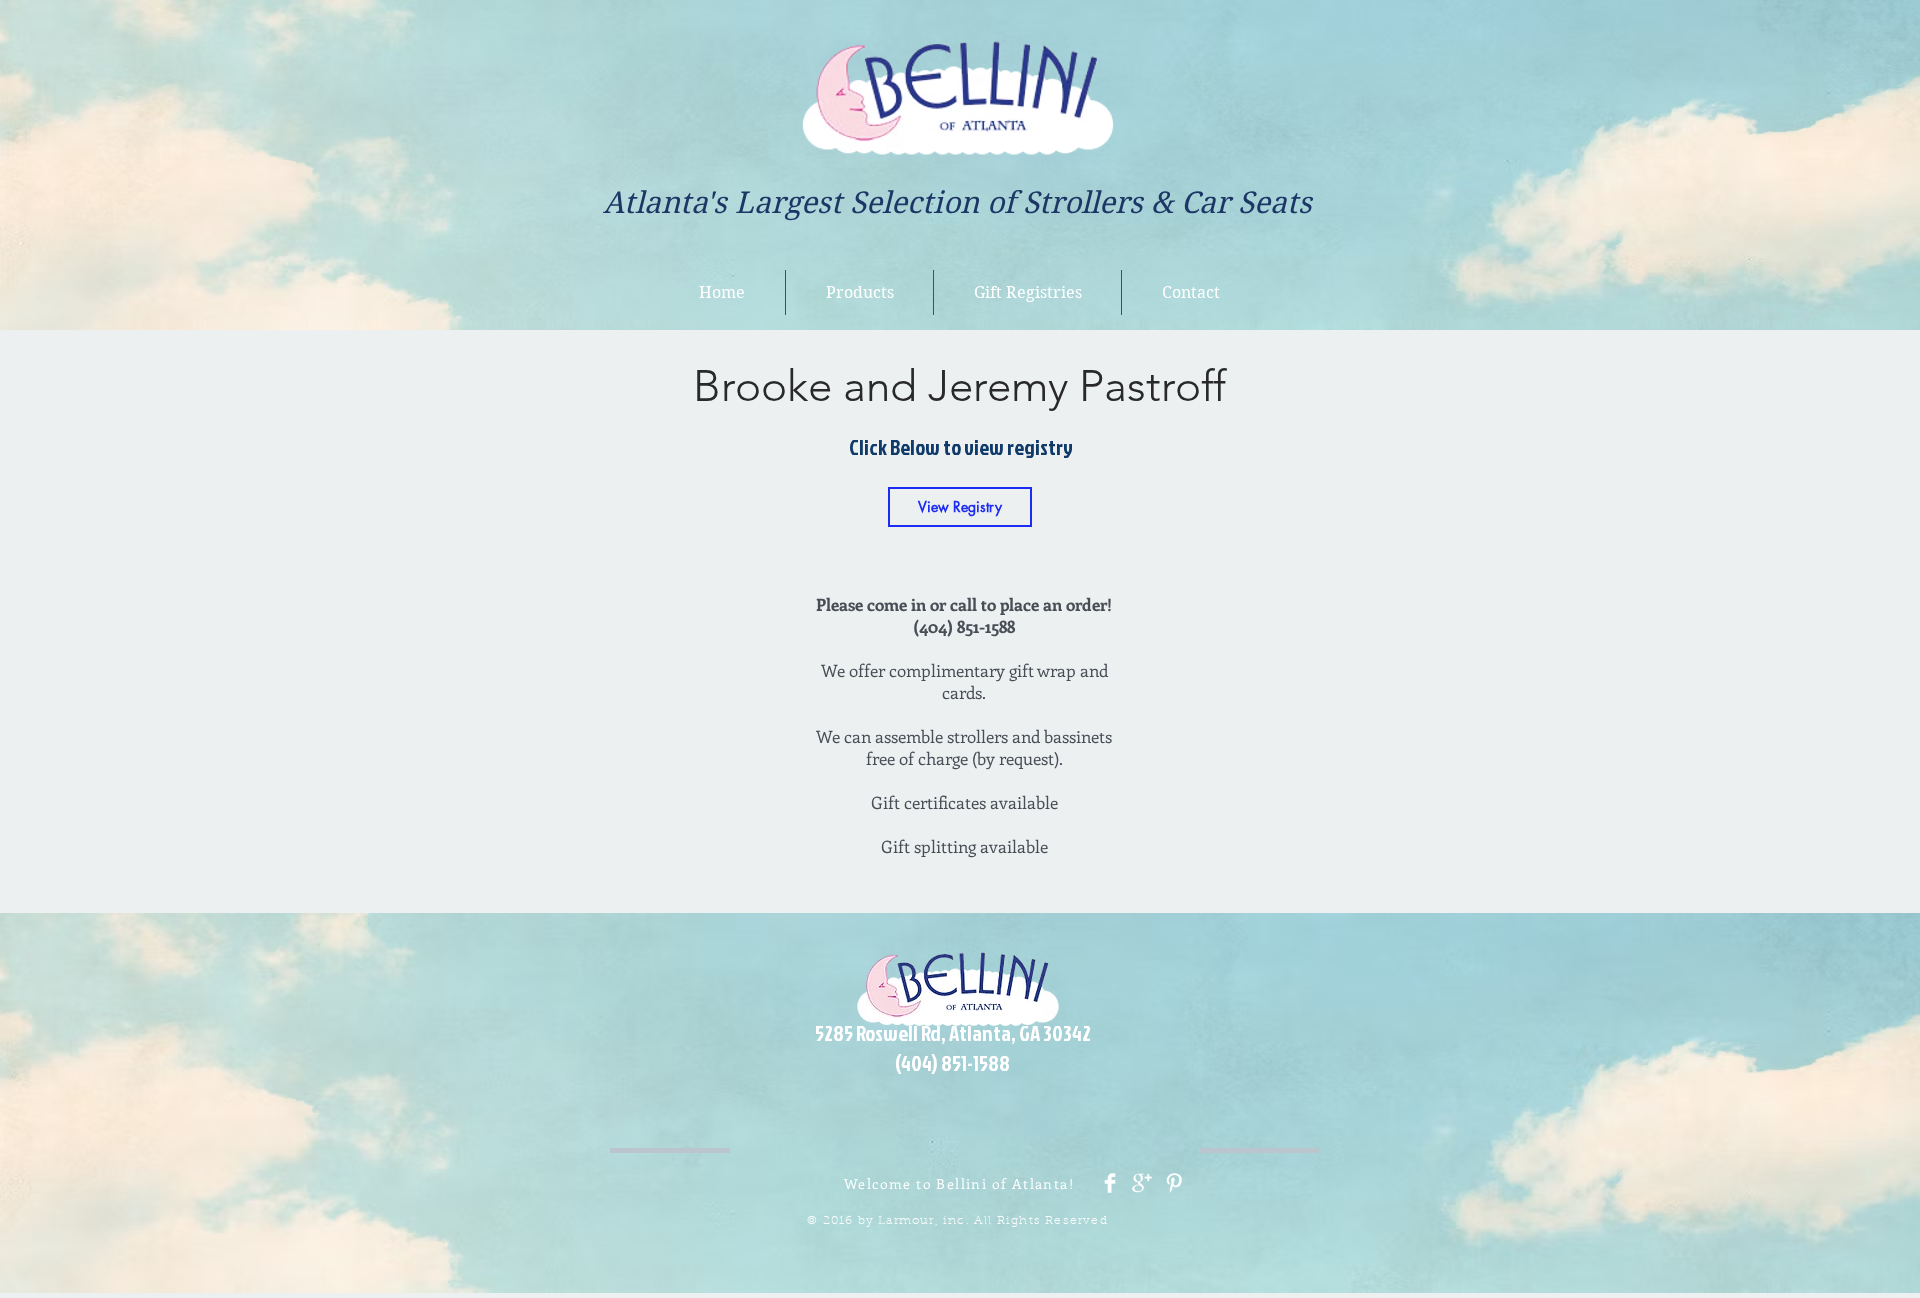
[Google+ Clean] (1142, 1183)
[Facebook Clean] (1110, 1183)
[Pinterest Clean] (1174, 1183)
